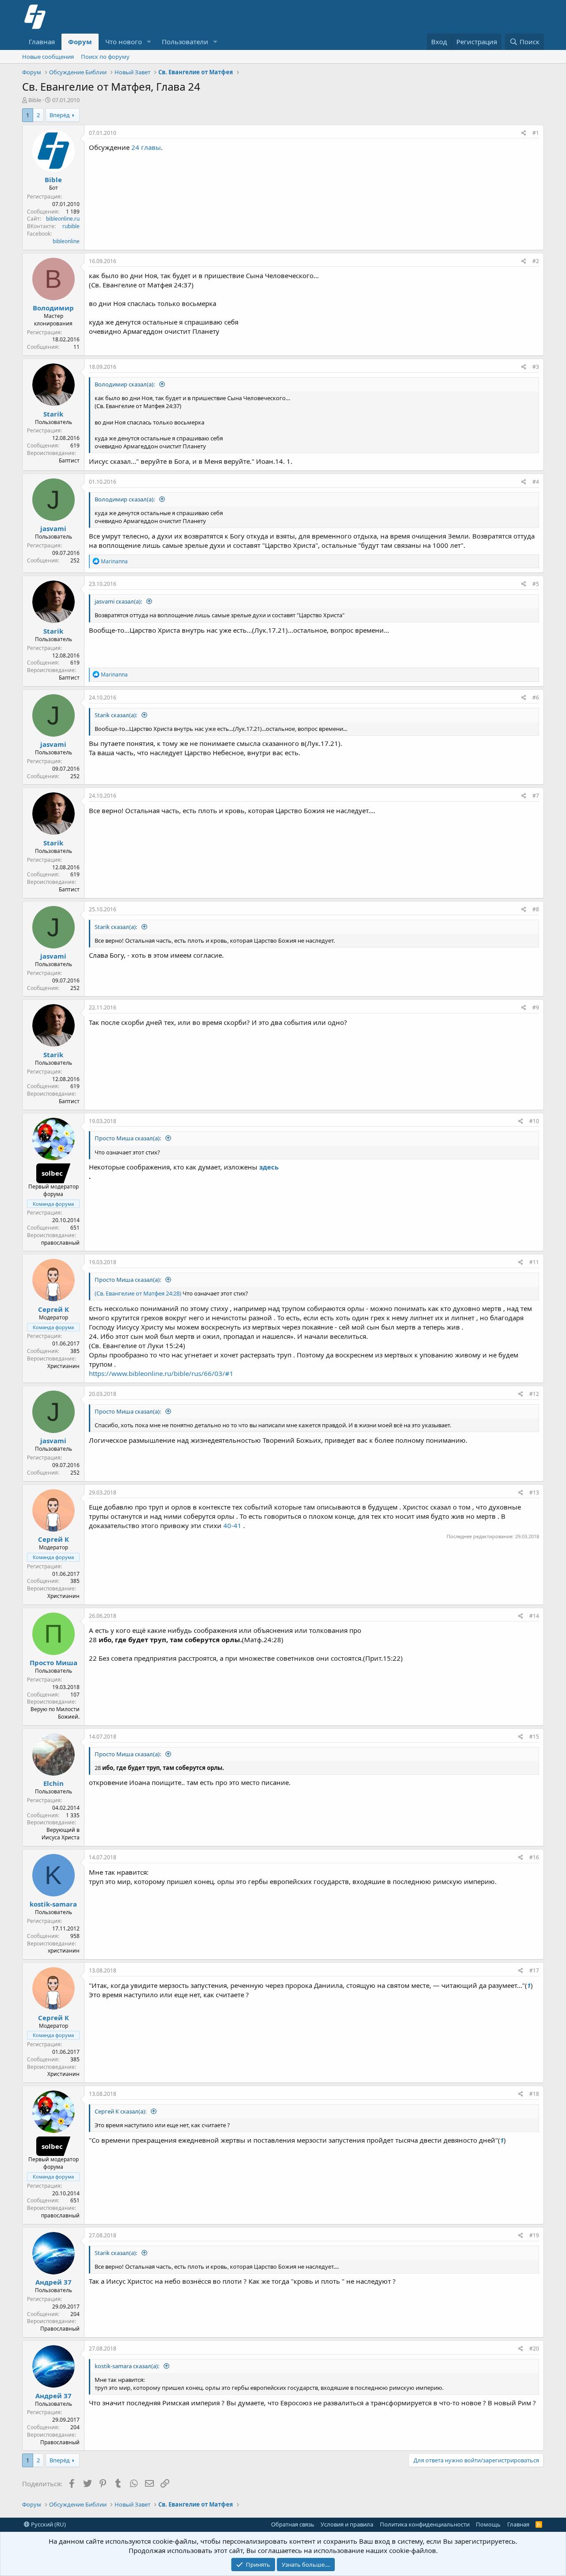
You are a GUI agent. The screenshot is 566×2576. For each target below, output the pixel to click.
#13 (534, 1492)
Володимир (53, 308)
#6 (536, 698)
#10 (534, 1121)
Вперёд (60, 115)
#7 (536, 796)
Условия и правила (347, 2524)
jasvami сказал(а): (119, 601)
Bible (35, 100)
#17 (534, 1970)
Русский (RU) (48, 2524)
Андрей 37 (54, 2282)
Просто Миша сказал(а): (128, 1138)
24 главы (146, 147)
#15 (534, 1737)
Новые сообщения (48, 57)
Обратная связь (293, 2524)
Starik (53, 414)
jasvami (53, 528)
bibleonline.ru (63, 219)
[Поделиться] (524, 133)
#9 (536, 1007)
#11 (534, 1262)
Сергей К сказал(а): (121, 2111)
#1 (536, 133)
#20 (534, 2349)
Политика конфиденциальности (425, 2524)
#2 (536, 261)
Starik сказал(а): (117, 715)
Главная (42, 42)
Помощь (488, 2524)
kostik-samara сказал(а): (128, 2366)
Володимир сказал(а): (125, 384)
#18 (534, 2094)
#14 (534, 1616)
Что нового (124, 42)
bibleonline (66, 241)
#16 (534, 1857)
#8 (536, 909)
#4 (536, 482)
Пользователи (185, 42)
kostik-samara (53, 1904)
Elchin (54, 1783)
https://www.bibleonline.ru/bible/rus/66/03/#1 (161, 1373)
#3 (536, 367)
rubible (71, 226)
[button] (149, 42)
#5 (536, 584)
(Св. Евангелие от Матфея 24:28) (138, 1293)
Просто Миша (54, 1663)
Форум (80, 42)
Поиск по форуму (105, 57)
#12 (534, 1394)
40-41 (232, 1525)
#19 (534, 2235)
